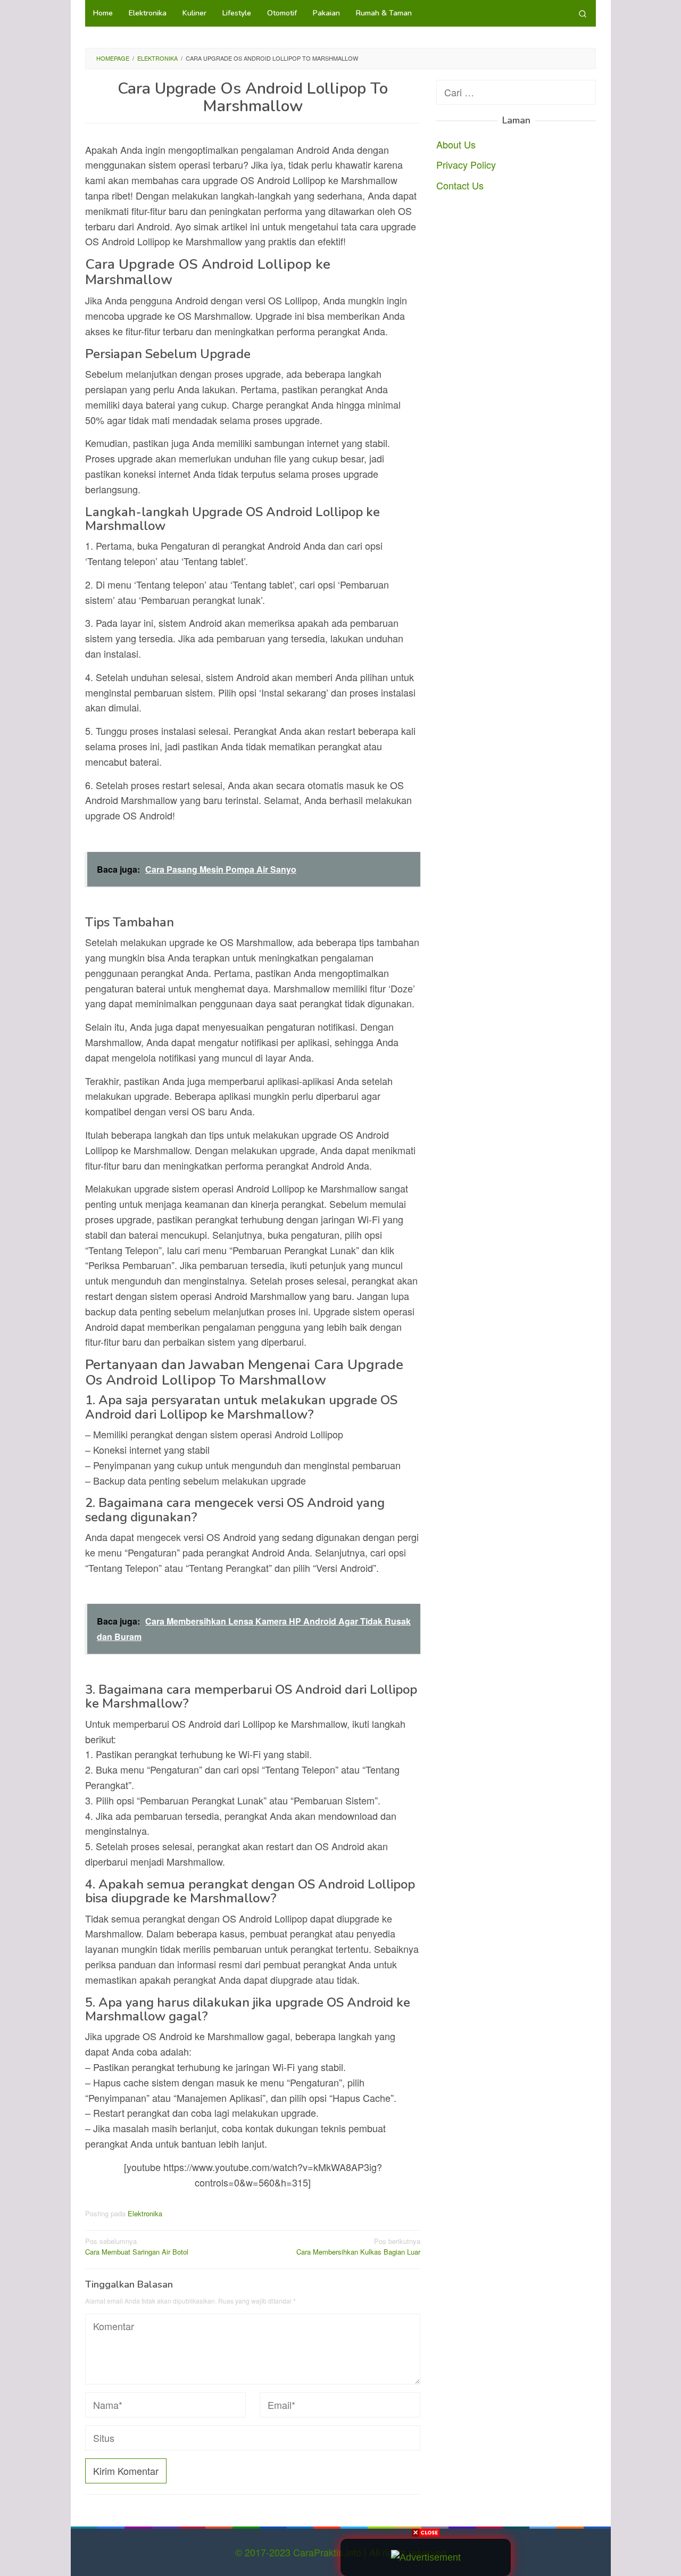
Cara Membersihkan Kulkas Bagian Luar (358, 2247)
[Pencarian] (583, 13)
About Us (456, 144)
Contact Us (460, 185)
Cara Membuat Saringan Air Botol (137, 2247)
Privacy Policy (466, 164)
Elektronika (145, 2213)
